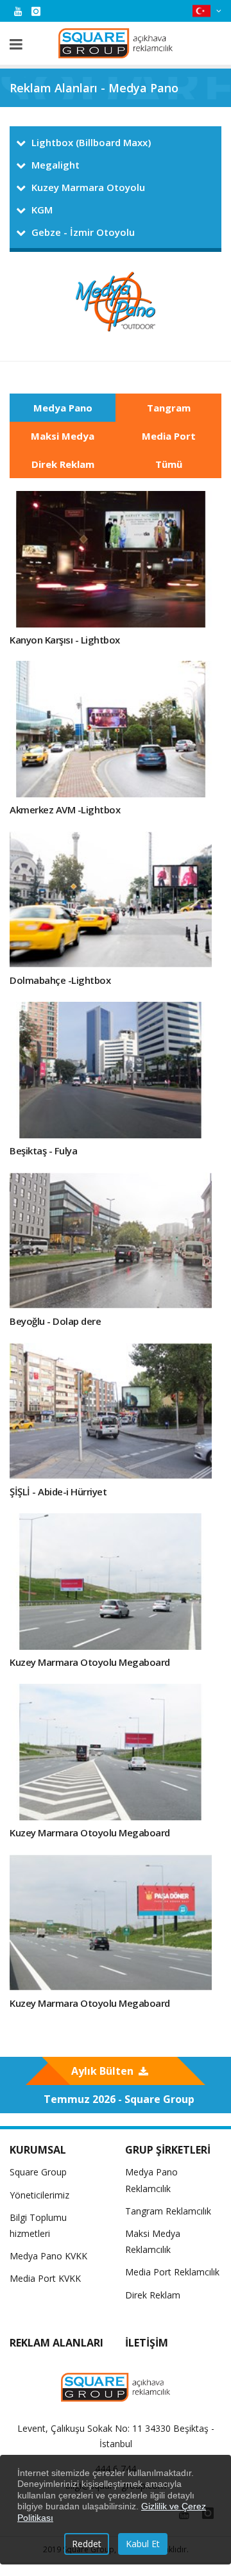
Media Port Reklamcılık (172, 2272)
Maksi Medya (63, 436)
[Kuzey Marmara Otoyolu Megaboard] (111, 1582)
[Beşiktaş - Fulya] (111, 1070)
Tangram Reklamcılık (168, 2211)
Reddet (87, 2544)
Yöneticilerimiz (39, 2195)
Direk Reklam (63, 464)
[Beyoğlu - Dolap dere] (111, 1241)
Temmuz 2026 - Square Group (119, 2099)
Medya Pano (63, 408)
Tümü (169, 464)
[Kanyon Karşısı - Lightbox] (111, 559)
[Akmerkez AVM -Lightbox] (111, 729)
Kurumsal (38, 2150)
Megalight (56, 165)
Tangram (169, 408)
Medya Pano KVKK (48, 2256)
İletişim (147, 2343)
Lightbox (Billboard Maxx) (91, 142)
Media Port (169, 436)
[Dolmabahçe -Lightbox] (111, 900)
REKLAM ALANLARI (56, 2343)
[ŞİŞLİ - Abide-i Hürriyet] (111, 1411)
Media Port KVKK (45, 2278)
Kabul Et (143, 2544)
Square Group (38, 2172)
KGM (42, 210)
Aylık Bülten (102, 2071)
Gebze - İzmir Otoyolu (83, 232)
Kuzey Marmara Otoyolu (88, 187)
